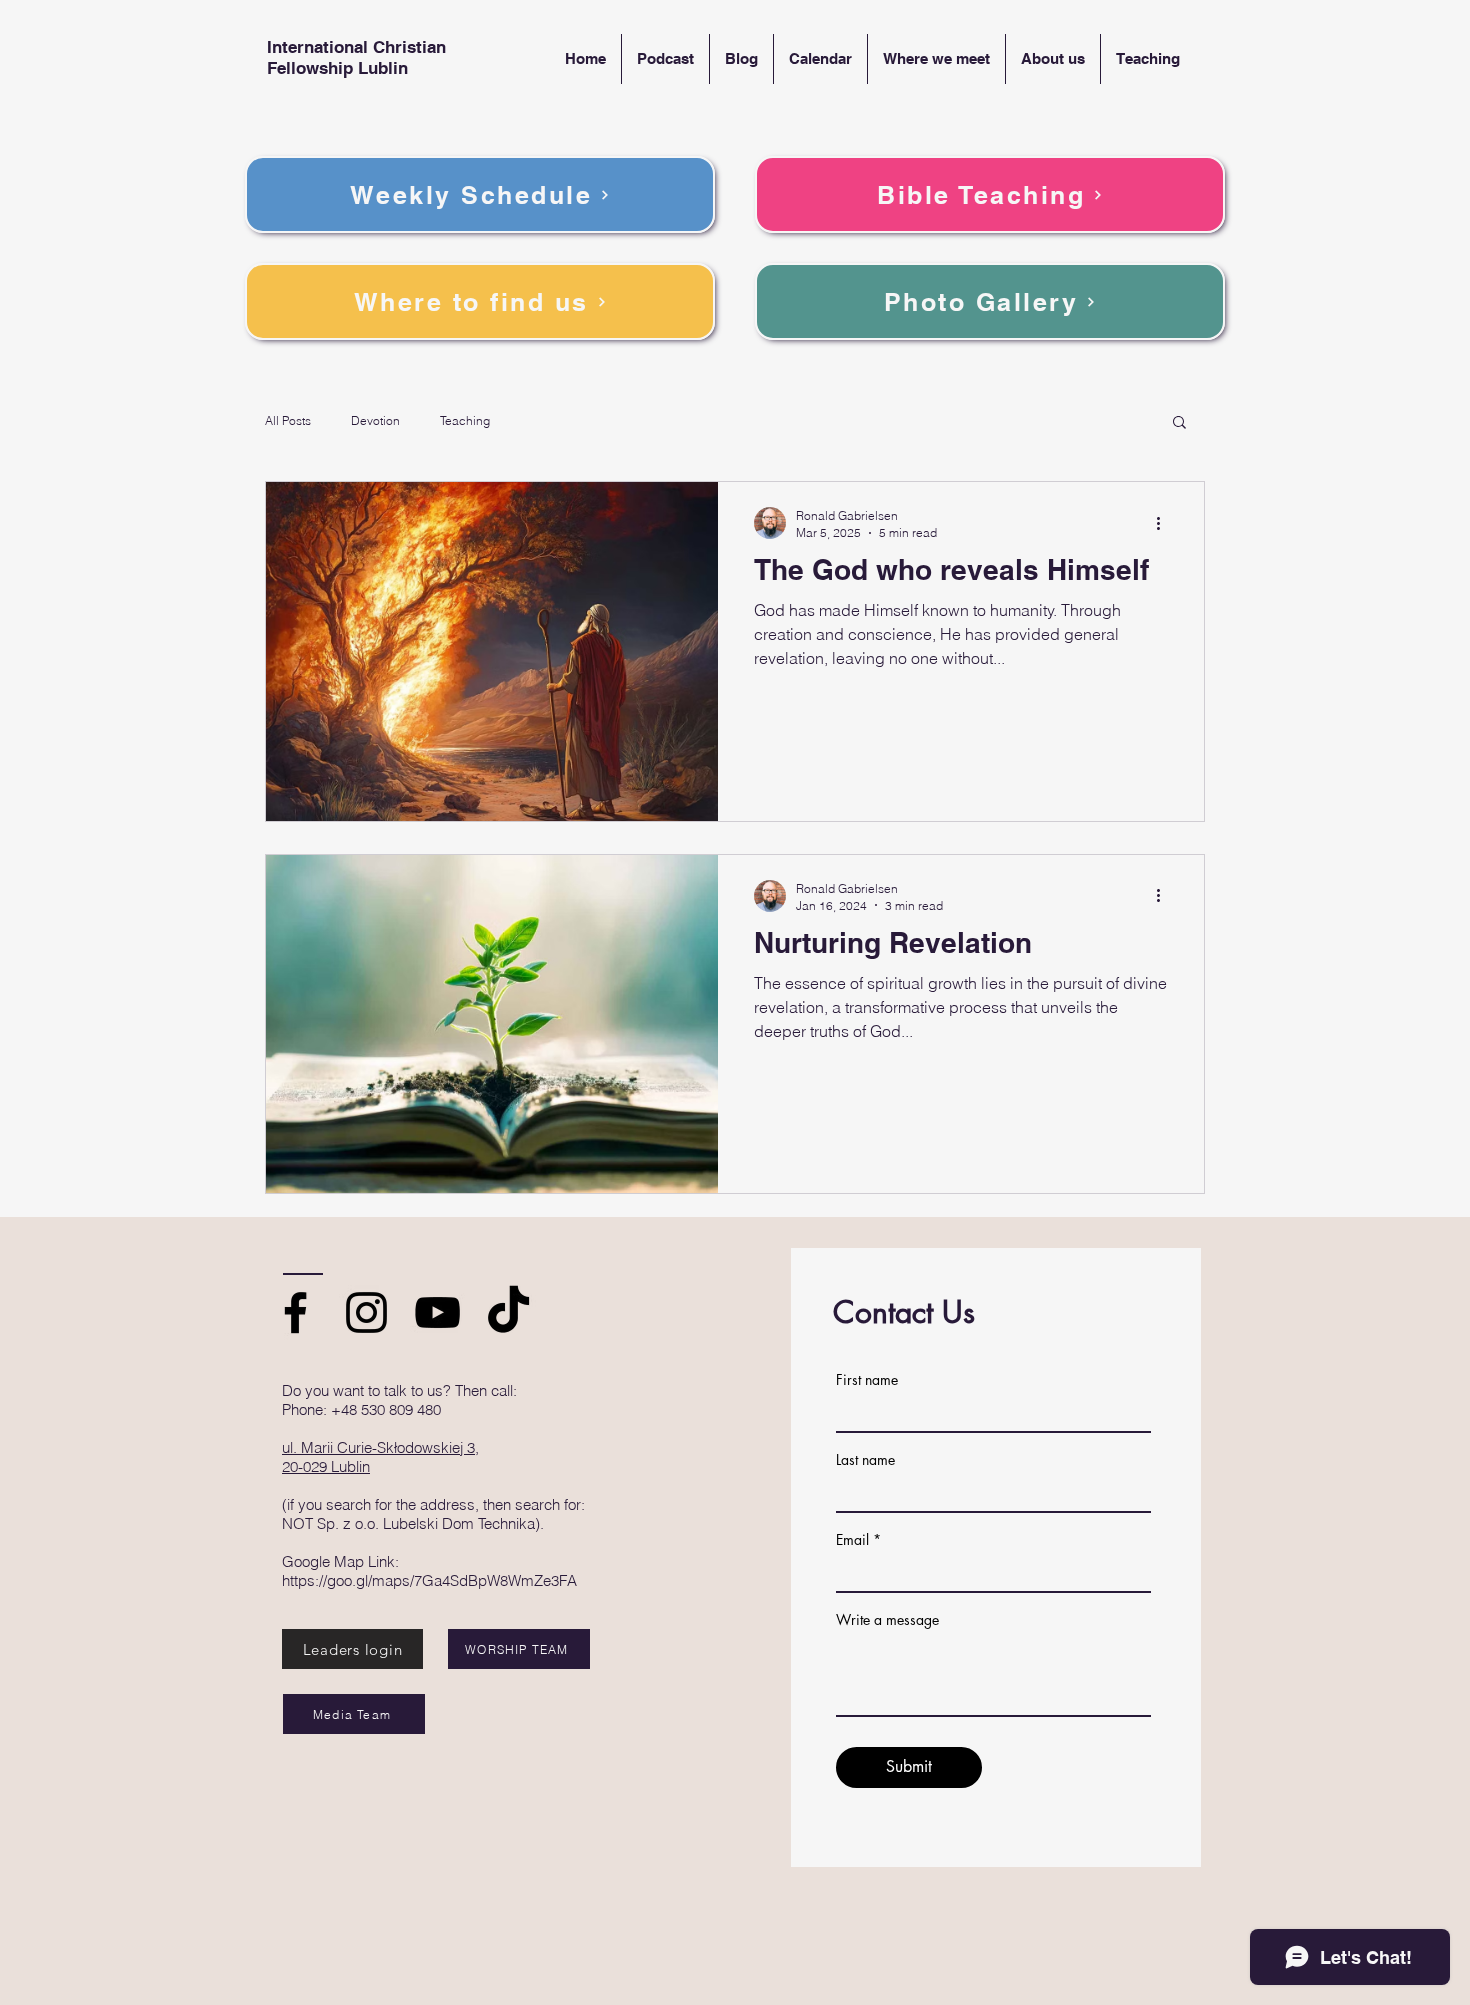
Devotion (375, 420)
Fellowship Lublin (337, 68)
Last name (865, 1460)
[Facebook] (295, 1312)
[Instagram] (366, 1312)
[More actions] (1165, 523)
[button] (1179, 423)
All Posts (288, 420)
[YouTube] (437, 1312)
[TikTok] (508, 1312)
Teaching (465, 420)
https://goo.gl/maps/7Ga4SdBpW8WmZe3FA (429, 1580)
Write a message (887, 1620)
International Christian (356, 47)
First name (867, 1380)
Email (852, 1540)
